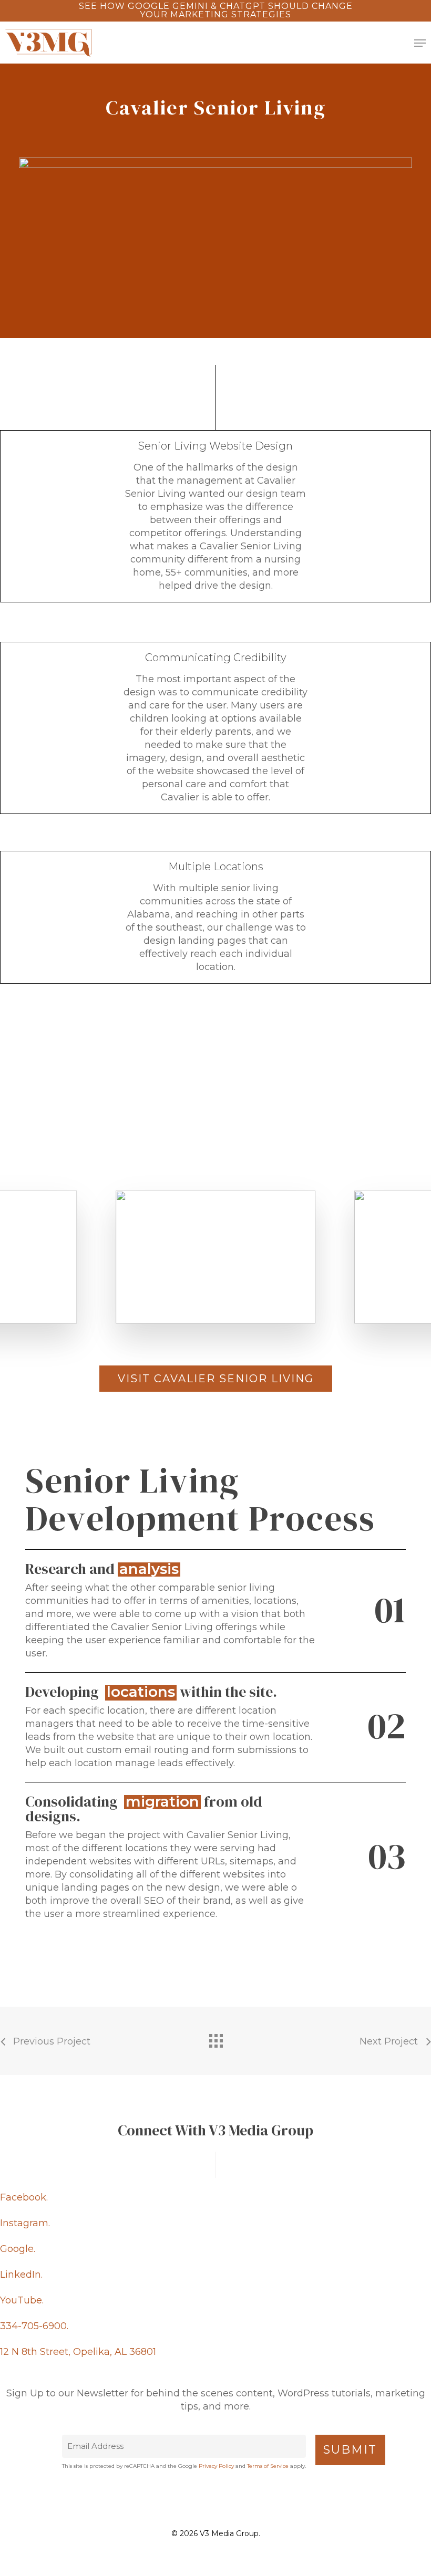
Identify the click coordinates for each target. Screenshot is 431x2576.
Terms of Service (268, 2466)
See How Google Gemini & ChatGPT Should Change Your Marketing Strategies (216, 10)
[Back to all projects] (215, 2038)
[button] (420, 43)
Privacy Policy (216, 2466)
